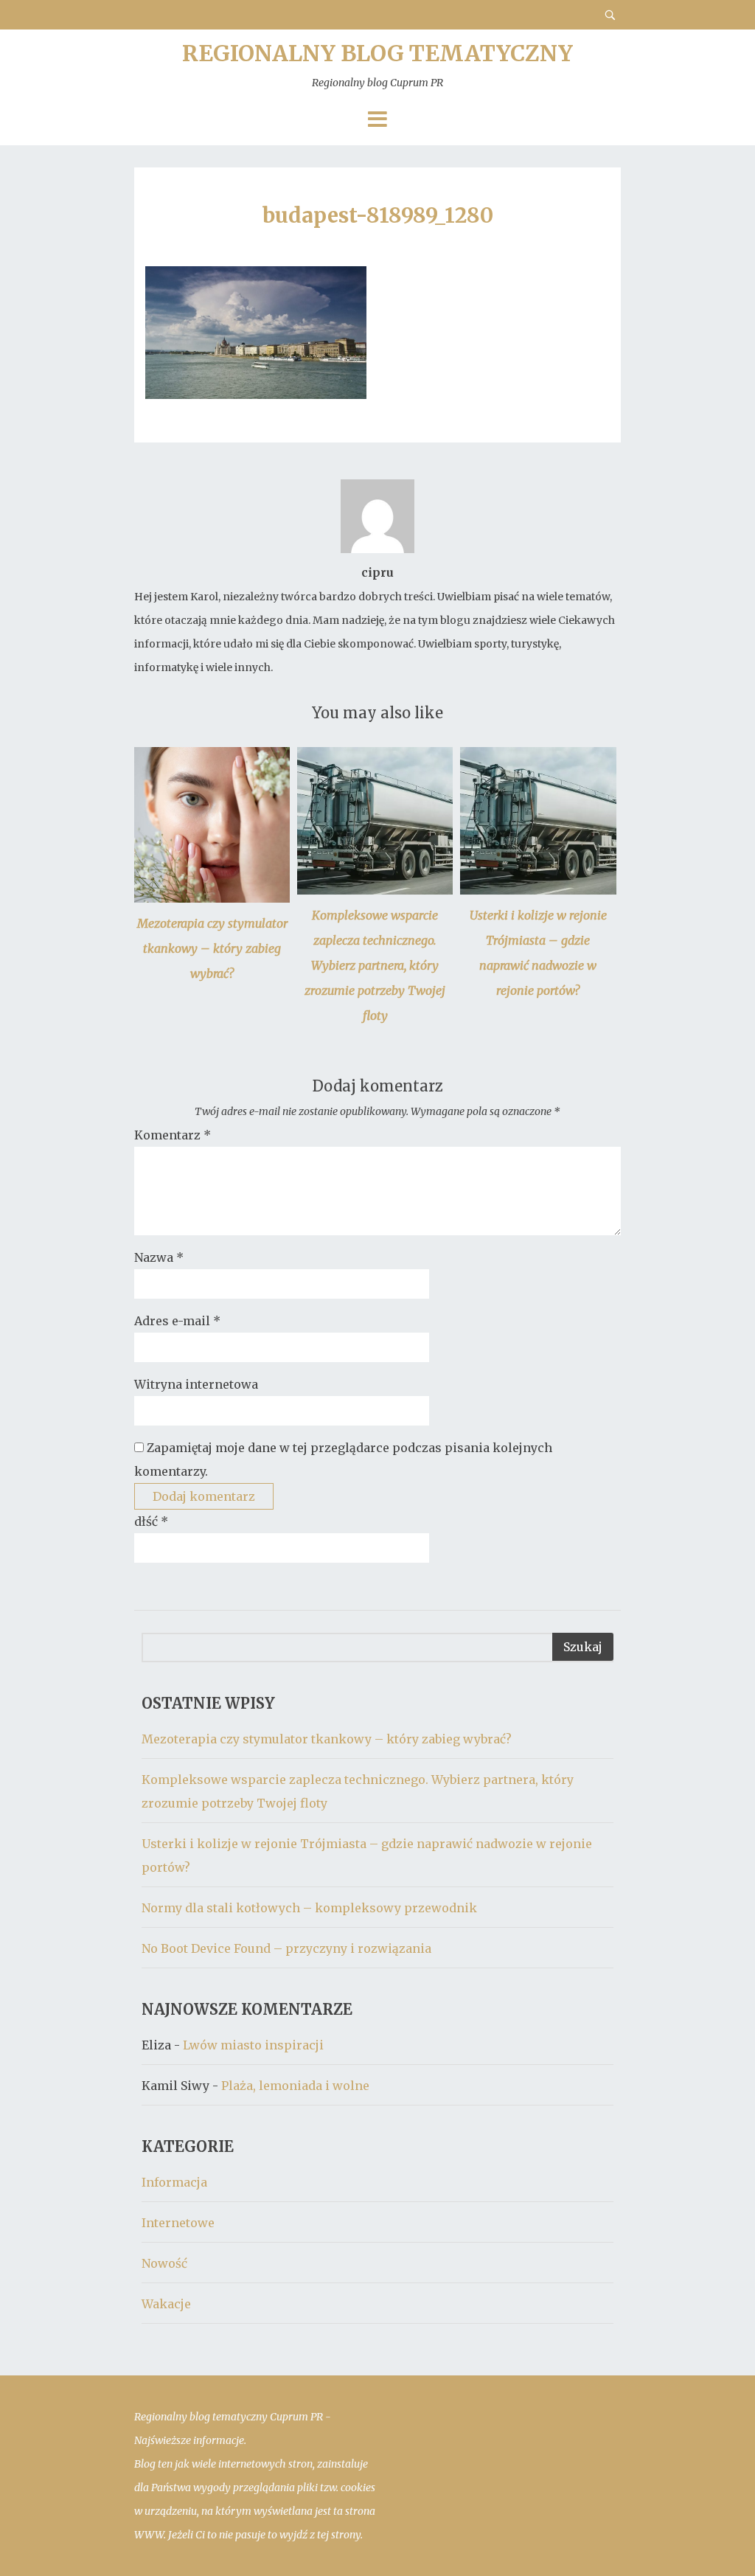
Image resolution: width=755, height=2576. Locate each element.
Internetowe (178, 2223)
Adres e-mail (177, 1321)
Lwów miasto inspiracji (253, 2045)
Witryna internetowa (196, 1384)
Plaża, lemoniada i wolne (295, 2086)
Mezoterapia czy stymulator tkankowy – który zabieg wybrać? (212, 948)
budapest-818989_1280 (378, 215)
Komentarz (173, 1135)
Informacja (174, 2182)
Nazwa (159, 1257)
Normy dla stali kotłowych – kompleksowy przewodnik (309, 1908)
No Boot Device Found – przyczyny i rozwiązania (286, 1948)
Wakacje (166, 2304)
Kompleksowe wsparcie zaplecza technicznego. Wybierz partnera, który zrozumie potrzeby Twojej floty (375, 965)
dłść (151, 1521)
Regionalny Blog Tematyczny (377, 64)
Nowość (164, 2263)
